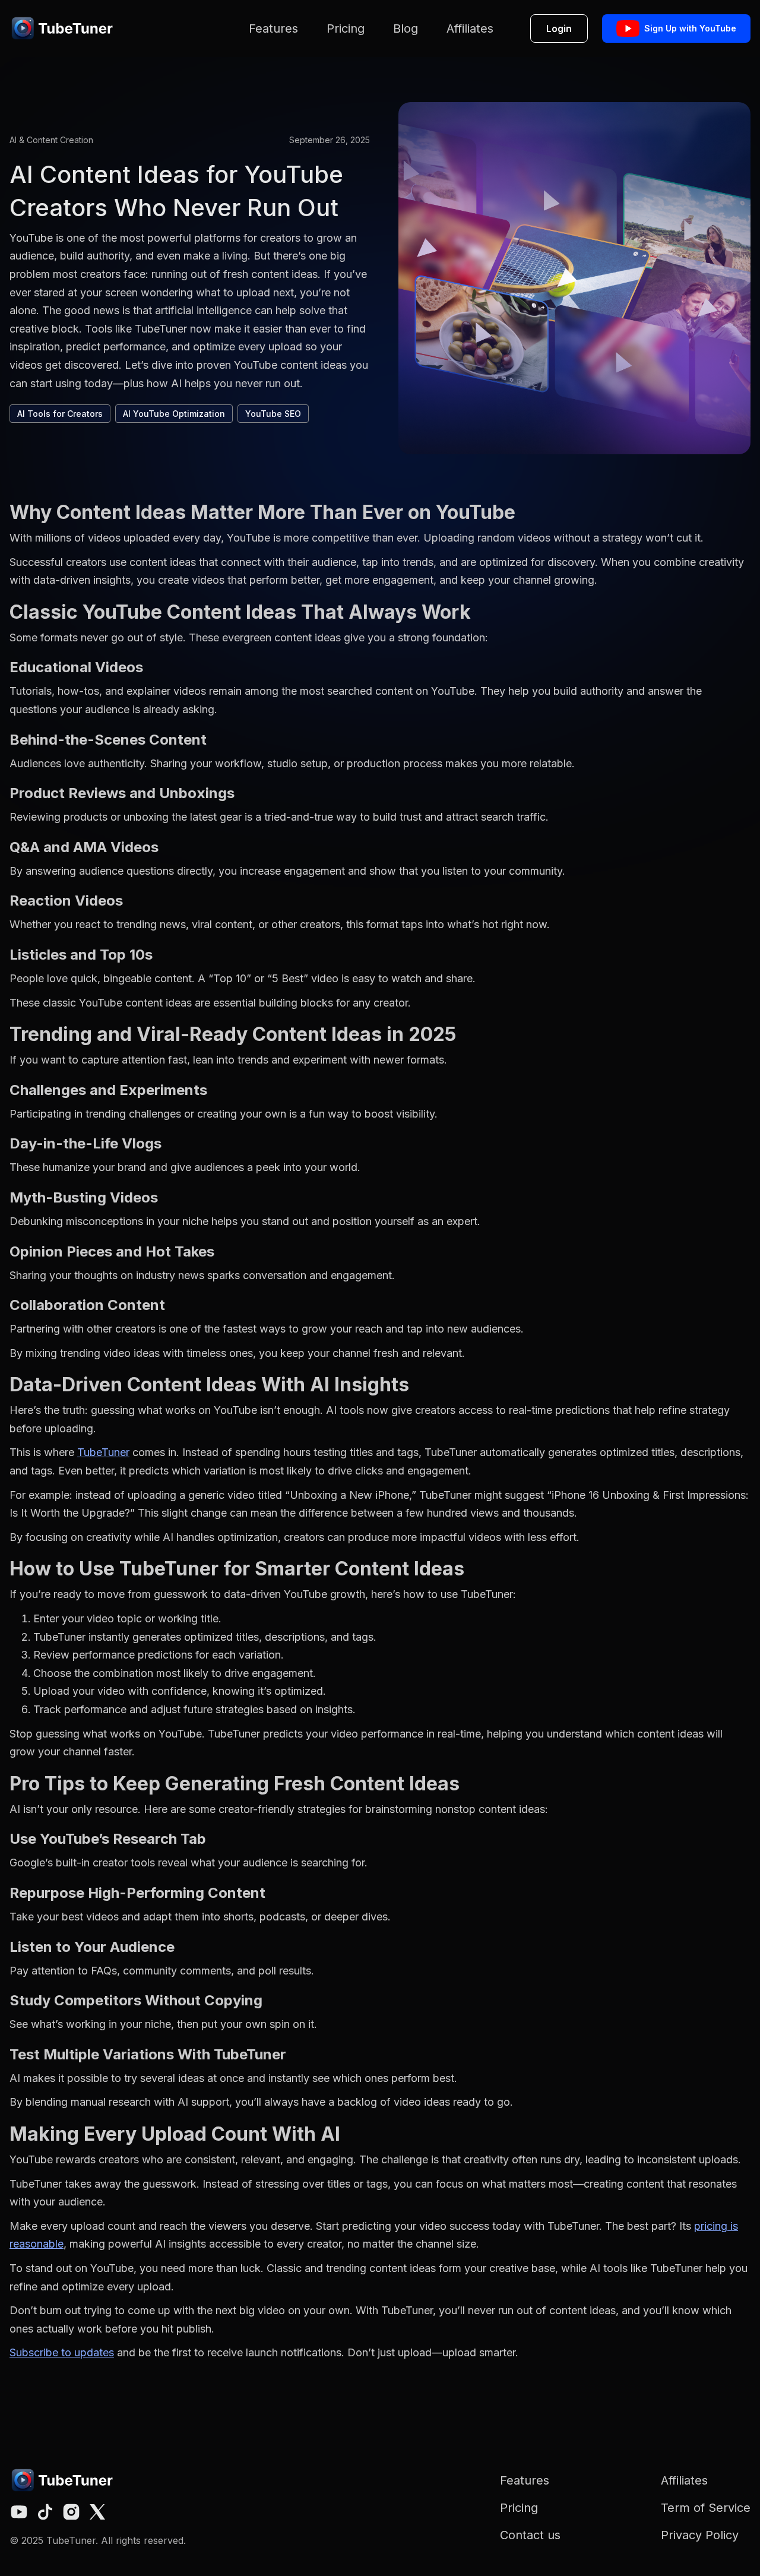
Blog (406, 29)
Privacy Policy (700, 2535)
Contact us (530, 2535)
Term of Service (706, 2508)
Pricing (346, 29)
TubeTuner (103, 1452)
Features (273, 29)
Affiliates (470, 29)
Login (559, 29)
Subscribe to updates (62, 2352)
